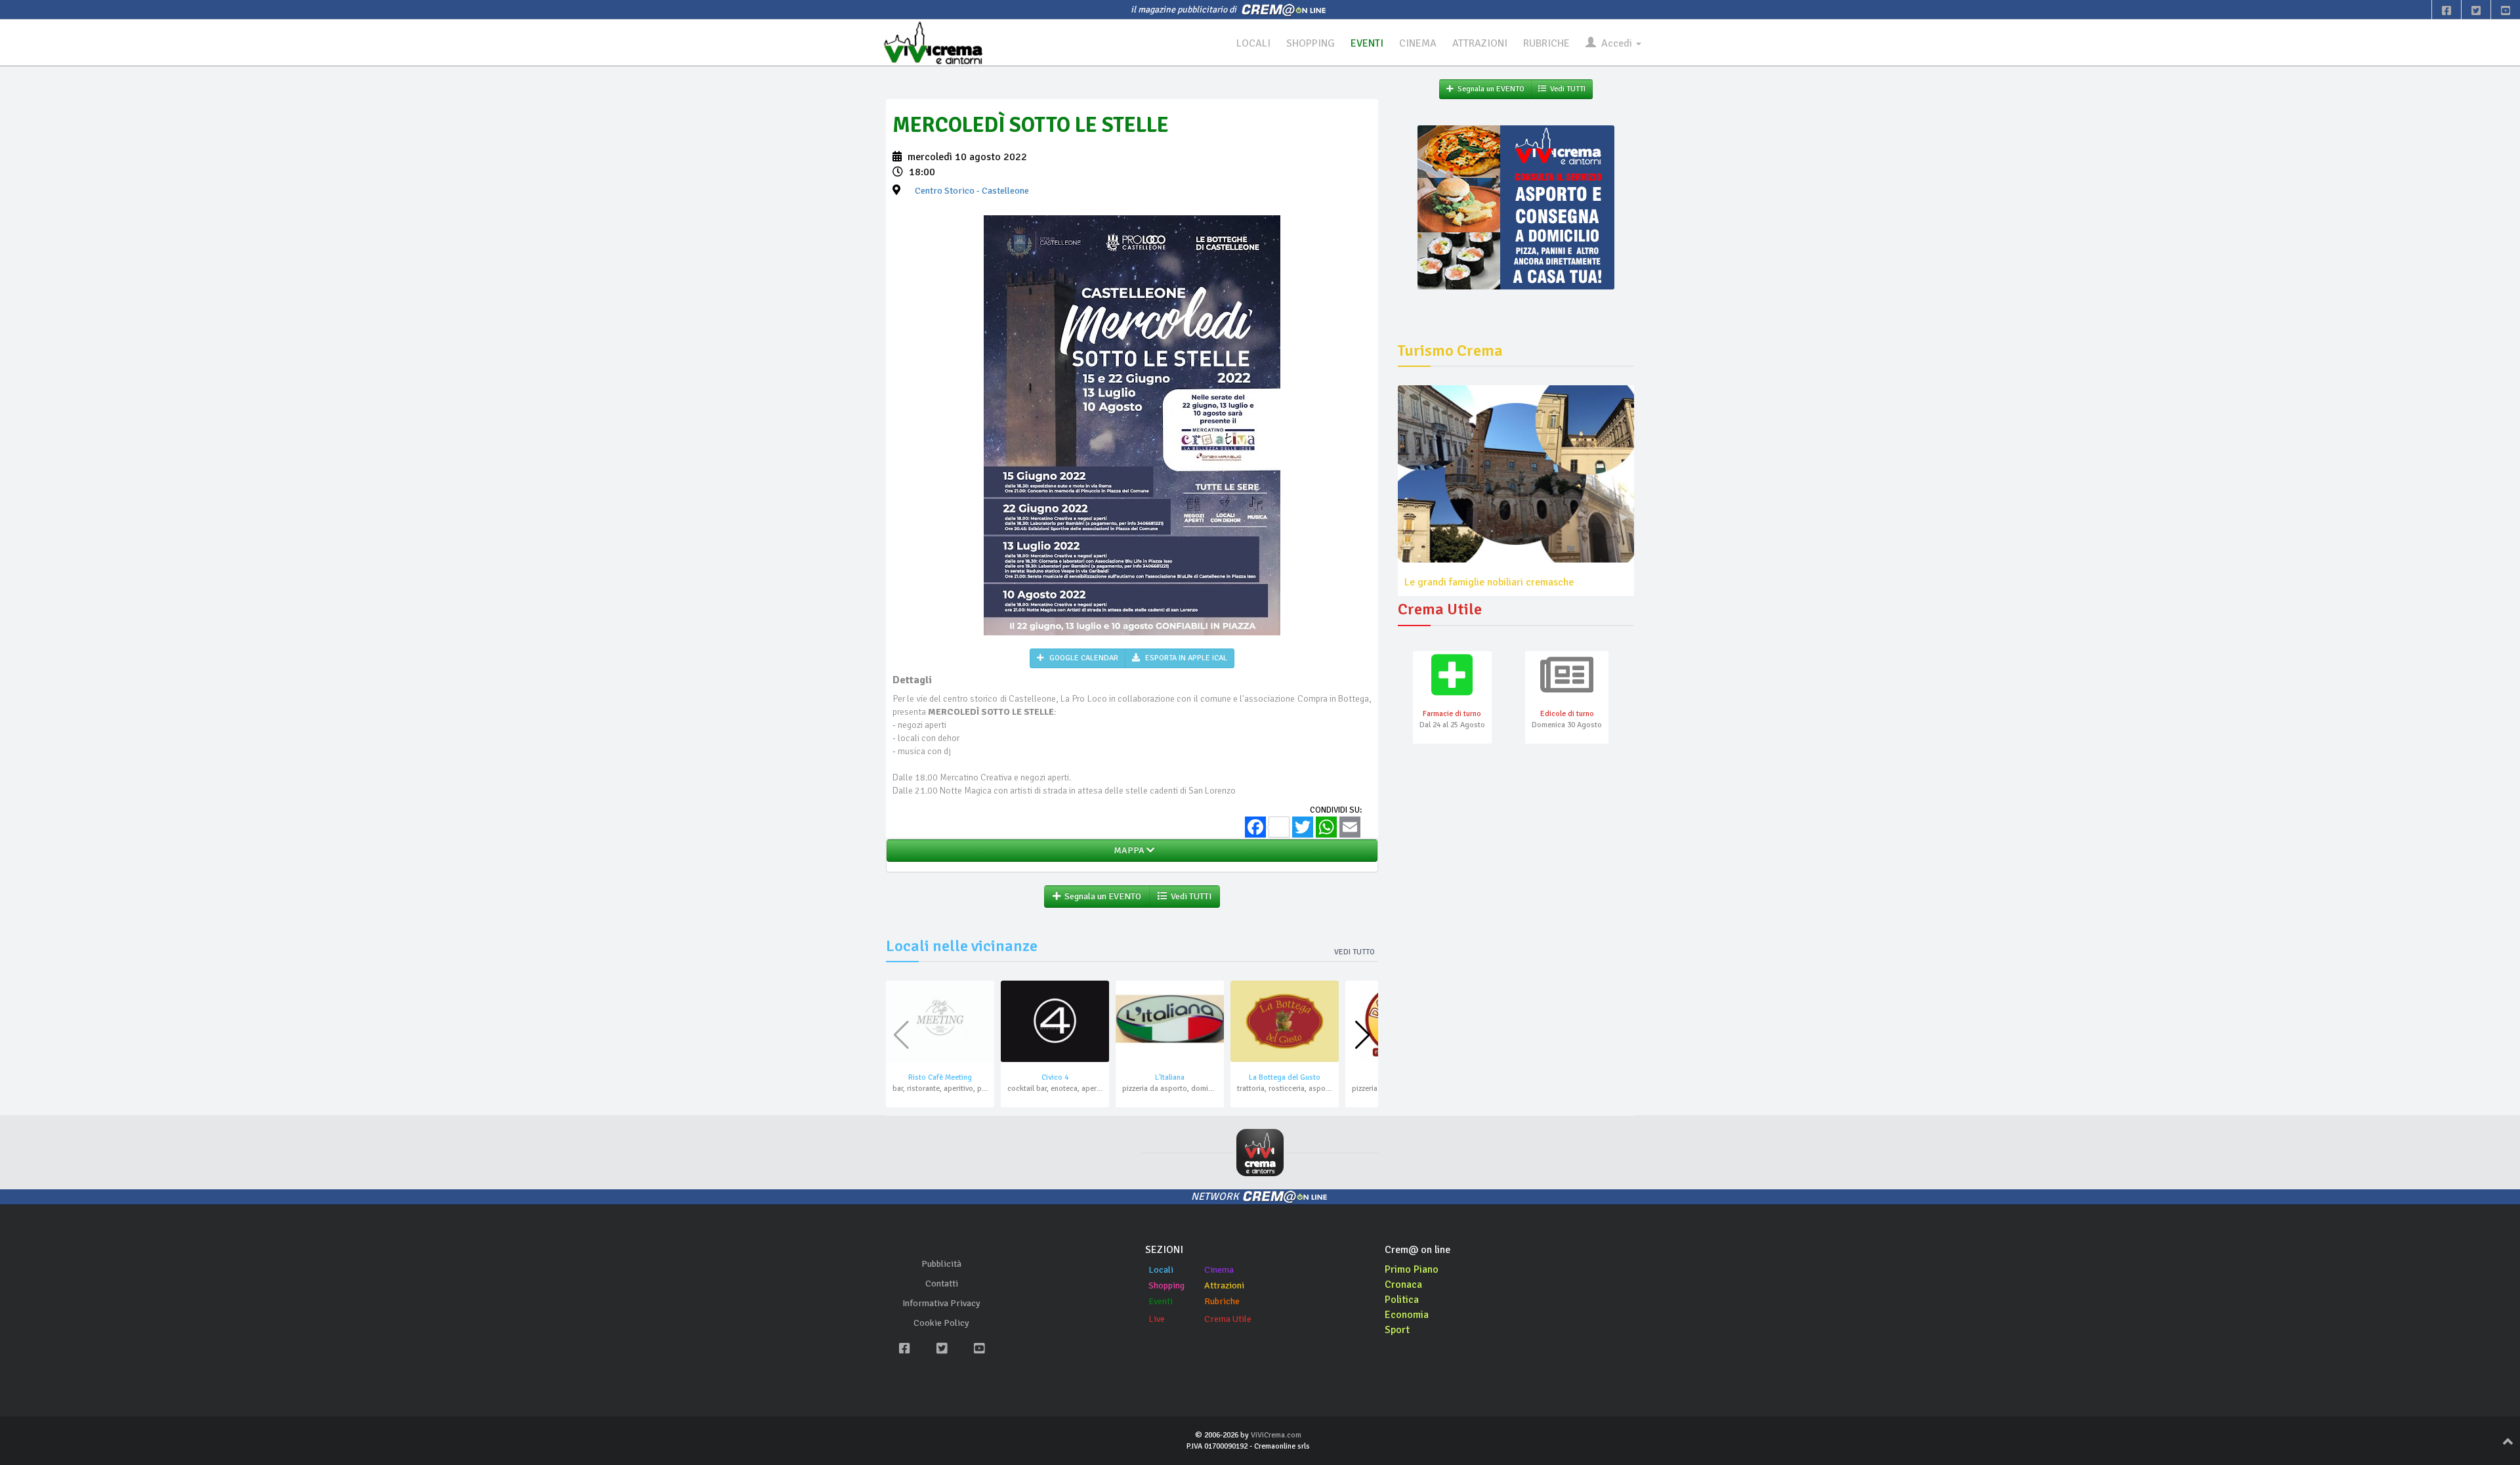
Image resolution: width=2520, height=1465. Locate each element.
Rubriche (1222, 1301)
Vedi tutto (1354, 952)
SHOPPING (1311, 43)
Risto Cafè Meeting (940, 1077)
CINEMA (1418, 43)
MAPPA (1128, 850)
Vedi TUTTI (1189, 896)
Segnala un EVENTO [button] (1101, 896)
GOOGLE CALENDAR (1083, 658)
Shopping (1166, 1285)
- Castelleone (972, 191)
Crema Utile (1228, 1319)
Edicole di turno (1567, 714)
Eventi (1161, 1301)
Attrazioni (1224, 1285)
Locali (1161, 1270)
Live (1157, 1319)
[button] (1363, 1035)
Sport (1397, 1330)
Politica (1402, 1300)
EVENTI (1367, 43)
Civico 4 (1055, 1077)
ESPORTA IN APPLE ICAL (1185, 658)
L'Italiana (1170, 1077)
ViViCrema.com (1276, 1435)
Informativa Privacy (941, 1303)
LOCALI (1253, 43)
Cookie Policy (941, 1323)
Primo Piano (1412, 1269)
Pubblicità (941, 1264)
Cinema (1219, 1270)
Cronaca (1403, 1285)
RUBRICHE (1546, 43)
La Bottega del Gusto (1285, 1077)
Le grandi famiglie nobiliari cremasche (1489, 582)
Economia (1407, 1315)
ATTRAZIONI (1480, 43)
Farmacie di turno (1452, 714)
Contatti (942, 1284)
